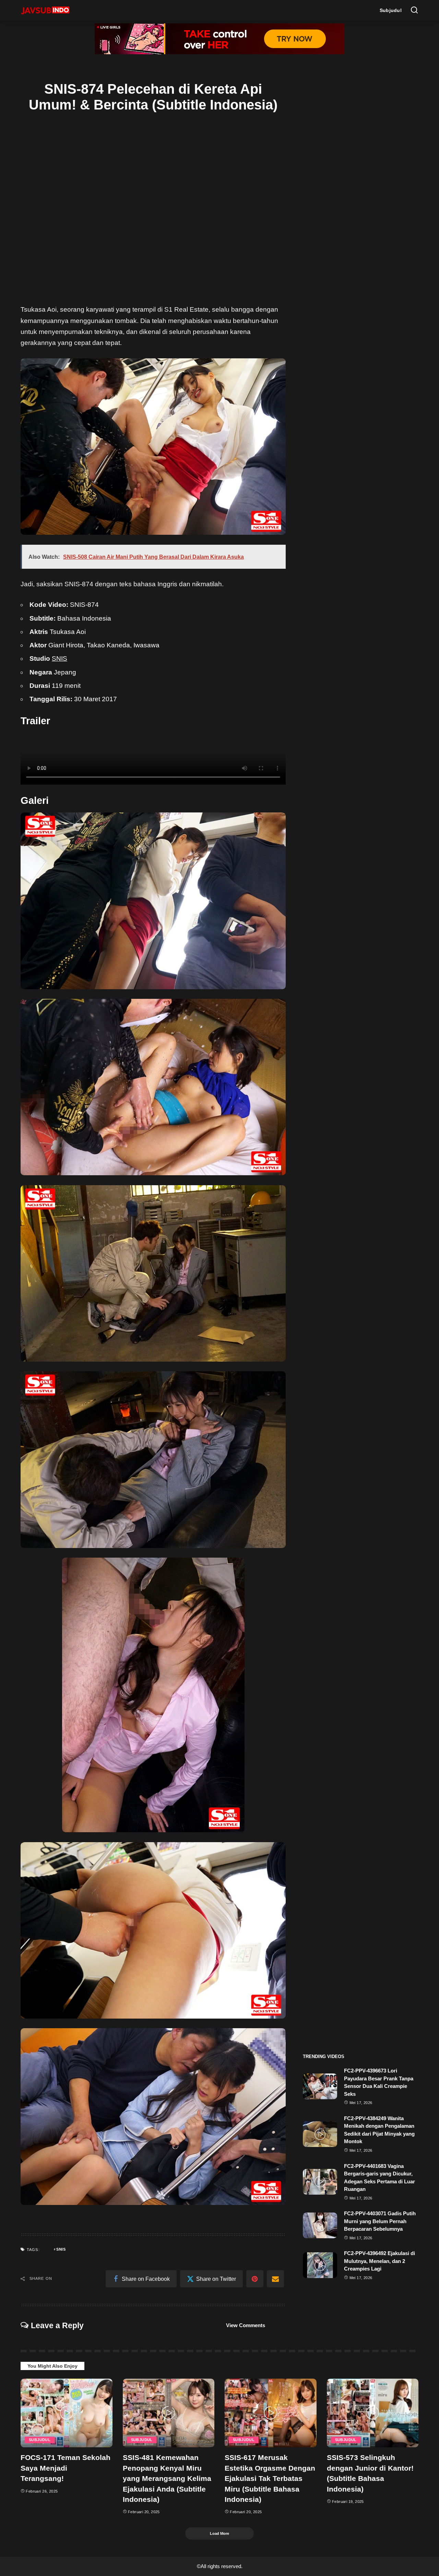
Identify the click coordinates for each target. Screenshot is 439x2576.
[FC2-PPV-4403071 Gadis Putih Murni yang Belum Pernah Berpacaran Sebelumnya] (320, 2225)
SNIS (60, 659)
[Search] (414, 10)
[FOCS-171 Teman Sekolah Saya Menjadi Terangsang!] (67, 2413)
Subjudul (40, 2440)
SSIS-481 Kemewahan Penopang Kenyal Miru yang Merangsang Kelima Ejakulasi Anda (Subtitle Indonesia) (167, 2478)
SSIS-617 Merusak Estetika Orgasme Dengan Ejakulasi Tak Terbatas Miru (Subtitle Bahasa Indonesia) (270, 2478)
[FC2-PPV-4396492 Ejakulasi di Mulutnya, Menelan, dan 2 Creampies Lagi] (320, 2265)
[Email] (275, 2279)
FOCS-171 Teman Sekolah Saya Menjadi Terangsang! (66, 2468)
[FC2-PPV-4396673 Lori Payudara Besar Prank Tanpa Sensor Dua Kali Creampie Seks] (320, 2086)
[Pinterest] (255, 2279)
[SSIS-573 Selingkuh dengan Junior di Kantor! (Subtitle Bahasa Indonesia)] (373, 2413)
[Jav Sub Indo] (45, 10)
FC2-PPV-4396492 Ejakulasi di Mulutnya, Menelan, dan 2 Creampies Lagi (379, 2261)
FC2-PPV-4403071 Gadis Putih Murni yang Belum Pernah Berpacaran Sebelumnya (380, 2221)
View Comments (246, 2325)
